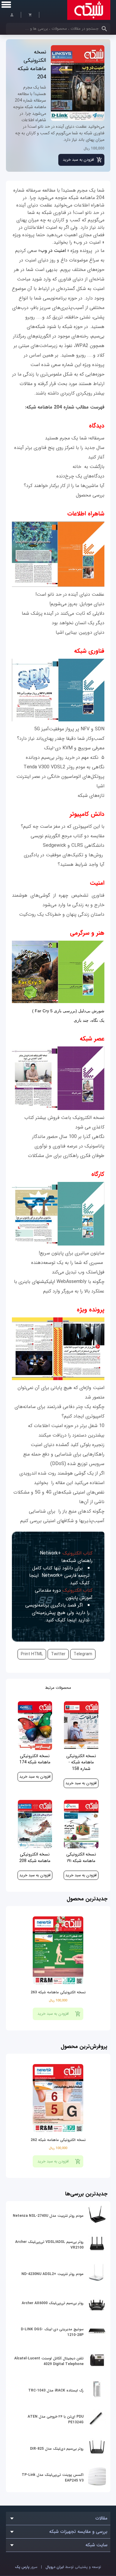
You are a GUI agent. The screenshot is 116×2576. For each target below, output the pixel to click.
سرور (26, 2567)
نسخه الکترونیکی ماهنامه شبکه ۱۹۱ (81, 1858)
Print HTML (32, 1654)
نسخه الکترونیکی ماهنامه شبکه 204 (32, 64)
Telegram (83, 1654)
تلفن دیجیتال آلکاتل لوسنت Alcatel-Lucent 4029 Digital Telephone (49, 2361)
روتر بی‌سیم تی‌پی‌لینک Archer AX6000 (53, 2303)
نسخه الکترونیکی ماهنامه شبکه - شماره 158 (81, 1762)
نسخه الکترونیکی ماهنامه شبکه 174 (35, 1759)
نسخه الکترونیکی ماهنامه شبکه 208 (35, 1858)
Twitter (58, 1654)
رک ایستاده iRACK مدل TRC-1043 (56, 2390)
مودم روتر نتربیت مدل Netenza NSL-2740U (48, 2216)
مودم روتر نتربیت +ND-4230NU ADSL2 (52, 2274)
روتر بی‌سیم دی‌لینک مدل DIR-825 (57, 2449)
